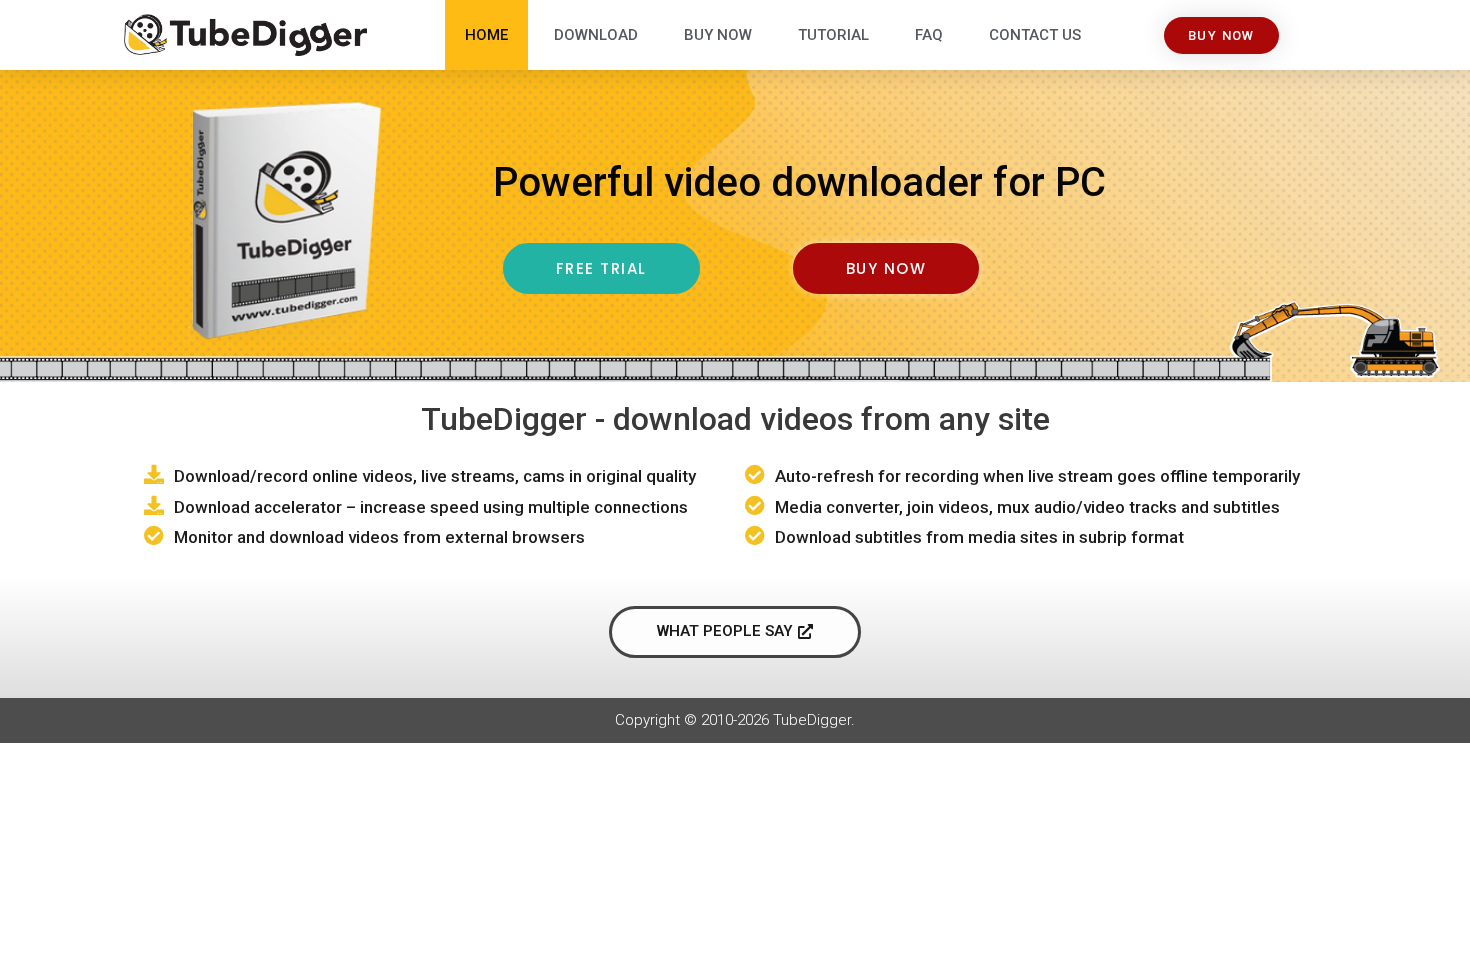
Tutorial (833, 35)
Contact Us (1035, 35)
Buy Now (718, 35)
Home (486, 35)
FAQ (929, 35)
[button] (1221, 35)
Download (596, 35)
